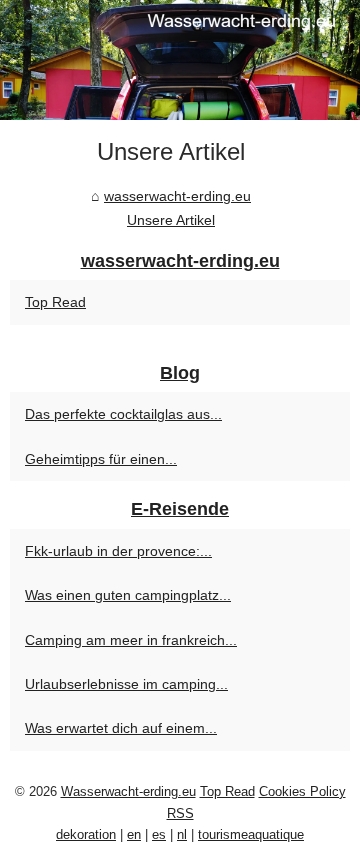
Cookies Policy (302, 791)
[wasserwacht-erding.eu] (180, 60)
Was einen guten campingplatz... (128, 595)
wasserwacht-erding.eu (177, 196)
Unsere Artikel (171, 220)
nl (182, 834)
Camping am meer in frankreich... (131, 640)
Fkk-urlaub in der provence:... (118, 551)
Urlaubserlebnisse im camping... (126, 684)
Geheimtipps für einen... (101, 459)
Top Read (55, 302)
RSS (180, 813)
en (134, 834)
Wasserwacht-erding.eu (128, 791)
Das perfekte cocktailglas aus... (123, 414)
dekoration (86, 834)
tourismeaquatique (251, 834)
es (159, 834)
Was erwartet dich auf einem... (121, 728)
